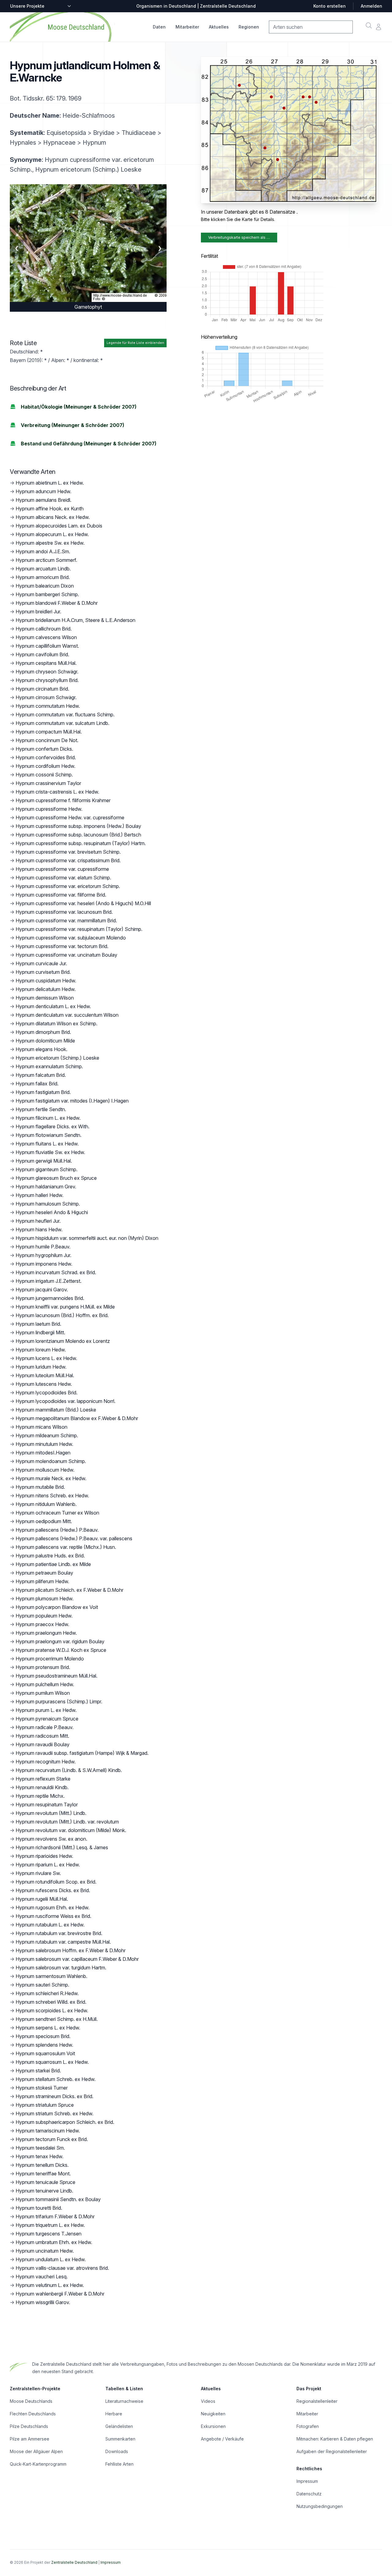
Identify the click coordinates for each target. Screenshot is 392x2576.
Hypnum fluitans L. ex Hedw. (47, 1144)
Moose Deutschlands (31, 2401)
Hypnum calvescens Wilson (46, 637)
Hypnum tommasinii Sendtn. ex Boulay (58, 2199)
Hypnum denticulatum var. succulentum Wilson (67, 1015)
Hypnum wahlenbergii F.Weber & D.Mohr (60, 2294)
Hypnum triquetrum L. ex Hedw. (50, 2225)
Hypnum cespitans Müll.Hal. (46, 663)
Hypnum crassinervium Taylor (48, 783)
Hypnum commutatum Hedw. (48, 706)
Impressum (307, 2481)
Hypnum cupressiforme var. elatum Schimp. (63, 878)
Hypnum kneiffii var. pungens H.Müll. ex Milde (65, 1307)
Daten (159, 27)
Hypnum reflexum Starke (43, 1779)
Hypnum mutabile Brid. (40, 1487)
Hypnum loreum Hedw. (41, 1350)
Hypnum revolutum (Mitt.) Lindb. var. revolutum (67, 1822)
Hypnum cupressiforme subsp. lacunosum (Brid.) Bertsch (78, 835)
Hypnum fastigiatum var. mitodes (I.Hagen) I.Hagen (72, 1101)
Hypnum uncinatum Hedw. (45, 2251)
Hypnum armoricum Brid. (43, 577)
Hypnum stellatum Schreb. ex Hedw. (56, 2079)
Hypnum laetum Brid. (38, 1324)
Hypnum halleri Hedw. (40, 1195)
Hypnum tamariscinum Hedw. (48, 2131)
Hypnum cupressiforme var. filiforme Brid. (61, 895)
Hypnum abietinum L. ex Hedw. (50, 483)
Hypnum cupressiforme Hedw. (49, 809)
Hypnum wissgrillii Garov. (43, 2302)
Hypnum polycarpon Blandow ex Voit (57, 1607)
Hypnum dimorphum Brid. (43, 1032)
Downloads (117, 2451)
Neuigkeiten (213, 2414)
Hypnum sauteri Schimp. (42, 1985)
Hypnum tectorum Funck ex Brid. (52, 2139)
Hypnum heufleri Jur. (38, 1221)
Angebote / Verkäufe (222, 2439)
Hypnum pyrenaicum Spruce (47, 1719)
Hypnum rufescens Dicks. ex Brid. (53, 1890)
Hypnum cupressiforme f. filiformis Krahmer (63, 800)
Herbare (114, 2414)
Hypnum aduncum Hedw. (43, 491)
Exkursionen (213, 2426)
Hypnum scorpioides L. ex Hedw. (52, 2010)
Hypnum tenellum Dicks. (42, 2165)
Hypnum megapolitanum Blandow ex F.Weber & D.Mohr (77, 1418)
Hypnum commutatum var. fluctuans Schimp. (65, 714)
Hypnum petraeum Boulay (44, 1573)
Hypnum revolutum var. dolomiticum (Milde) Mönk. (71, 1830)
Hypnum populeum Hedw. (44, 1616)
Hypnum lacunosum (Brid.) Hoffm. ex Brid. (62, 1315)
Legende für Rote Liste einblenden (135, 343)
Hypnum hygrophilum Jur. (43, 1255)
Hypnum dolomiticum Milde (45, 1041)
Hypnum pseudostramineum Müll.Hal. (57, 1676)
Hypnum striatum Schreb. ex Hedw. (55, 2113)
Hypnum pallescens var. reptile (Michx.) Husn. (66, 1547)
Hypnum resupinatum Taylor (47, 1804)
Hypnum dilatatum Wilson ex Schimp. (57, 1023)
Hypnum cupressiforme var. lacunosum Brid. (64, 912)
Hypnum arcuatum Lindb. (43, 569)
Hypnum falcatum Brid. (41, 1075)
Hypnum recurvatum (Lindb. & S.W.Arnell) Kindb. (69, 1770)
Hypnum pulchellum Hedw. (45, 1684)
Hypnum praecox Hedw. (42, 1624)
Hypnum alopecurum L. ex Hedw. (52, 534)
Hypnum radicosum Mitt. (42, 1736)
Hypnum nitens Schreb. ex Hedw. (52, 1496)
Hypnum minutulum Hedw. (44, 1444)
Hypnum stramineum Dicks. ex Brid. (55, 2096)
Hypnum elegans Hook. (41, 1049)
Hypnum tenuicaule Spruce (45, 2182)
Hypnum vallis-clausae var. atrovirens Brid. (62, 2268)
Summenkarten (120, 2439)
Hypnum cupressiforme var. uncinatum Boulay (66, 955)
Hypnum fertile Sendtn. (41, 1109)
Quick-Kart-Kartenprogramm (38, 2464)
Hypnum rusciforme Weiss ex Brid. (53, 1916)
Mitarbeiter (187, 27)
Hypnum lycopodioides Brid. (47, 1393)
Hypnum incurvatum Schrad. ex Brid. (56, 1272)
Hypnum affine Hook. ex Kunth (50, 509)
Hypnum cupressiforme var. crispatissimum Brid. (68, 860)
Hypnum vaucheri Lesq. (42, 2277)
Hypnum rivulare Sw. (38, 1873)
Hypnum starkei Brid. (38, 2071)
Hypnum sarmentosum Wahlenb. (51, 1976)
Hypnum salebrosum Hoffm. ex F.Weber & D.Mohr (71, 1950)
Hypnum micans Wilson (41, 1427)
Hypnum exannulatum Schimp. (49, 1066)
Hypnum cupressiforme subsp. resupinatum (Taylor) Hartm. (81, 843)
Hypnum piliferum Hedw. (42, 1581)
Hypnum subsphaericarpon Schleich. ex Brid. (65, 2122)
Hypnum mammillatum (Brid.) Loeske (56, 1410)
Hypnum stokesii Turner (42, 2088)
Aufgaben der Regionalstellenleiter (332, 2451)
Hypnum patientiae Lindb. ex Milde (53, 1564)
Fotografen (308, 2426)
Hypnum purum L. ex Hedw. (46, 1710)
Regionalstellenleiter (317, 2401)
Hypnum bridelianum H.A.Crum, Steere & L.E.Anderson (75, 620)
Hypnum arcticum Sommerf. (46, 560)
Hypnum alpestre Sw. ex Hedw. (50, 543)
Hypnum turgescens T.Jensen (49, 2234)
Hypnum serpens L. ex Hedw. (48, 2028)
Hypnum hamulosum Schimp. (48, 1204)
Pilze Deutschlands (29, 2426)
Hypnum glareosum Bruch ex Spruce (56, 1178)
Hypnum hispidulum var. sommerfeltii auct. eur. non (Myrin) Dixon (87, 1238)
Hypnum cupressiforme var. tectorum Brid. (62, 946)
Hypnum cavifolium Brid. (42, 654)
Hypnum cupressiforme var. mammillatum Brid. (66, 920)
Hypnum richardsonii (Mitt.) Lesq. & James (62, 1847)
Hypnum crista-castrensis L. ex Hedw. (57, 792)
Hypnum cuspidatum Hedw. (46, 981)
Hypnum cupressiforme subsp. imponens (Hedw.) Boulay (78, 826)
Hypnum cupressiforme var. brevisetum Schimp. (68, 852)
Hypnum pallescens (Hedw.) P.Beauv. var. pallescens (74, 1538)
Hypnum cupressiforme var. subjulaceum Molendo (71, 938)
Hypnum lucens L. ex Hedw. (46, 1358)
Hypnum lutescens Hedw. (44, 1384)
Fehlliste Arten (119, 2464)
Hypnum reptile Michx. (40, 1796)
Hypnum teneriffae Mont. (43, 2174)
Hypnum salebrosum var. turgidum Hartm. (61, 1968)
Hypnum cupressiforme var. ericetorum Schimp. (68, 886)
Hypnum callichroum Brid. (44, 629)
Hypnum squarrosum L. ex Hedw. (52, 2062)
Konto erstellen (330, 6)
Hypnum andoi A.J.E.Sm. (43, 551)
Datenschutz (309, 2494)
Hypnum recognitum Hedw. (46, 1762)
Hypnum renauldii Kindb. (42, 1787)
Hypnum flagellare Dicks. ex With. (53, 1126)
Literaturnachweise (124, 2401)
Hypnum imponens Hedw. (44, 1264)
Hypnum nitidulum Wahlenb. (46, 1504)
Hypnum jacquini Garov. (42, 1290)
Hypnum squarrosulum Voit (45, 2053)
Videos (208, 2401)
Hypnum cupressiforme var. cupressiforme (62, 869)
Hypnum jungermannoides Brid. (50, 1298)
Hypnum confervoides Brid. (46, 757)
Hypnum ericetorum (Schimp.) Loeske (57, 1058)
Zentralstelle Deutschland (74, 2562)
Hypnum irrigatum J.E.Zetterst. (49, 1281)
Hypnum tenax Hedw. (40, 2156)
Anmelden (371, 6)
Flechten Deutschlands (33, 2414)
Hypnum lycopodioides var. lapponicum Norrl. (66, 1401)
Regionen (249, 27)
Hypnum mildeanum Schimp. (47, 1435)
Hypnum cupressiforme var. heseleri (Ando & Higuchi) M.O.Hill (83, 903)
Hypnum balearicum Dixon (45, 586)
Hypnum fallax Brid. (37, 1084)
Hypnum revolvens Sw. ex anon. (51, 1839)
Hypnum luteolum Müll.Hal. (45, 1375)
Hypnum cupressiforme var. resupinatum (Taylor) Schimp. (79, 929)
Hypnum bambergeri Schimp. (47, 594)
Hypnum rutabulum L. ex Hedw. (50, 1925)
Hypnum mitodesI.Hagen (43, 1453)
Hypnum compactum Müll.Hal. (49, 732)
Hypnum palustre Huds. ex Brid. (50, 1556)
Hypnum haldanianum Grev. (46, 1187)
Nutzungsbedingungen (320, 2506)
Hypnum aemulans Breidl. (43, 500)
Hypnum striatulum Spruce (45, 2105)
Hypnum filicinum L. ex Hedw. (48, 1118)
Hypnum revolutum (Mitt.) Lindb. (51, 1813)
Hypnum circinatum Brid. (42, 689)
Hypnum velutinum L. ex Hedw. (50, 2285)
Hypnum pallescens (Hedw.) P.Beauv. (57, 1530)
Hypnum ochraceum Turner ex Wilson (57, 1513)
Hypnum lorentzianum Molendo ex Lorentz (63, 1341)
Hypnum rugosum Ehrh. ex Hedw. (53, 1907)
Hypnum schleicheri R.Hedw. (47, 1993)
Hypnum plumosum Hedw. (45, 1599)
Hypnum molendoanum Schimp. (51, 1461)
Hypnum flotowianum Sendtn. (49, 1135)
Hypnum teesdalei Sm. (40, 2148)
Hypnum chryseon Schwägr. (47, 672)
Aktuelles (219, 27)
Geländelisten (119, 2426)
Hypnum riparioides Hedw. (44, 1856)
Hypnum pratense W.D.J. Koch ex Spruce (61, 1650)
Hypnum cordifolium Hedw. (45, 766)
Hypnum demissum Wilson (45, 998)
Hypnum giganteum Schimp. (47, 1169)
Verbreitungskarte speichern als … (239, 237)
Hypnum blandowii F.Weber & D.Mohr (57, 603)
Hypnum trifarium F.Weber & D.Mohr (55, 2216)
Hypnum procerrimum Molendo (50, 1659)
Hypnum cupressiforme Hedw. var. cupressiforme (70, 817)
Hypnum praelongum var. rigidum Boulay (60, 1641)
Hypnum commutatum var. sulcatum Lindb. (62, 723)
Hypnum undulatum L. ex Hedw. (51, 2259)
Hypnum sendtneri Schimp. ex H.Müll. (57, 2019)
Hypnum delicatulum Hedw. (46, 989)
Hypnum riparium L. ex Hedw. (48, 1865)
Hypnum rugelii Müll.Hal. (42, 1899)
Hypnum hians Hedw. (39, 1229)
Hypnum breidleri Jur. (38, 612)
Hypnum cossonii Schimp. (44, 775)
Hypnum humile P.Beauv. (43, 1247)
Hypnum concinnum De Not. (47, 740)
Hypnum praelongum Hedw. (46, 1633)
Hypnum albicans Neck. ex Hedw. (53, 517)
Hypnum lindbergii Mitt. (40, 1332)
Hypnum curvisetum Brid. (43, 972)
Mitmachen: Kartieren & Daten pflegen (335, 2439)
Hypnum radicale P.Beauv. (45, 1727)
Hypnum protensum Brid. (43, 1667)
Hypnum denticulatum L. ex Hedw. (53, 1006)
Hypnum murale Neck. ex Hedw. (51, 1478)
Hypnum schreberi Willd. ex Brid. (51, 2002)
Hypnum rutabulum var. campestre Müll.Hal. (63, 1942)
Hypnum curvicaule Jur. (41, 963)
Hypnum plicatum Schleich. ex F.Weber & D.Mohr (70, 1590)
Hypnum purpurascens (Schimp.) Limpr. (59, 1701)
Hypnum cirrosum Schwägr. (46, 697)
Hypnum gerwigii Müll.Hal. (44, 1161)
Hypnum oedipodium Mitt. (44, 1521)
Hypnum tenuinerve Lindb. (44, 2191)
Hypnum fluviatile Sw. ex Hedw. (50, 1152)
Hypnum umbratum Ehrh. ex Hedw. (54, 2242)
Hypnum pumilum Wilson (43, 1693)
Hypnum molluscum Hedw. (45, 1470)
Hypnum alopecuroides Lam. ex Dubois (59, 526)
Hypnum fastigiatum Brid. (43, 1092)
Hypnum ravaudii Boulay (43, 1744)
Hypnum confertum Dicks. (44, 749)
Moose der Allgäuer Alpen (36, 2451)
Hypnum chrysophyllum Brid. (47, 680)
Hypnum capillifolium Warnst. (47, 646)
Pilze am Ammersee (30, 2439)
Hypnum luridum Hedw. (41, 1367)
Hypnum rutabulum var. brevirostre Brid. (59, 1933)
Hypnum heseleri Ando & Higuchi (52, 1212)
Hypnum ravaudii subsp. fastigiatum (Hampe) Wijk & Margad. (82, 1753)
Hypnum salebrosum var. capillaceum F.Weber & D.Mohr (77, 1959)
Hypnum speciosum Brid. (43, 2036)
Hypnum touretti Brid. (39, 2208)
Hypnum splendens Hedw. (44, 2045)
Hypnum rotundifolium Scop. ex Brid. (56, 1882)
